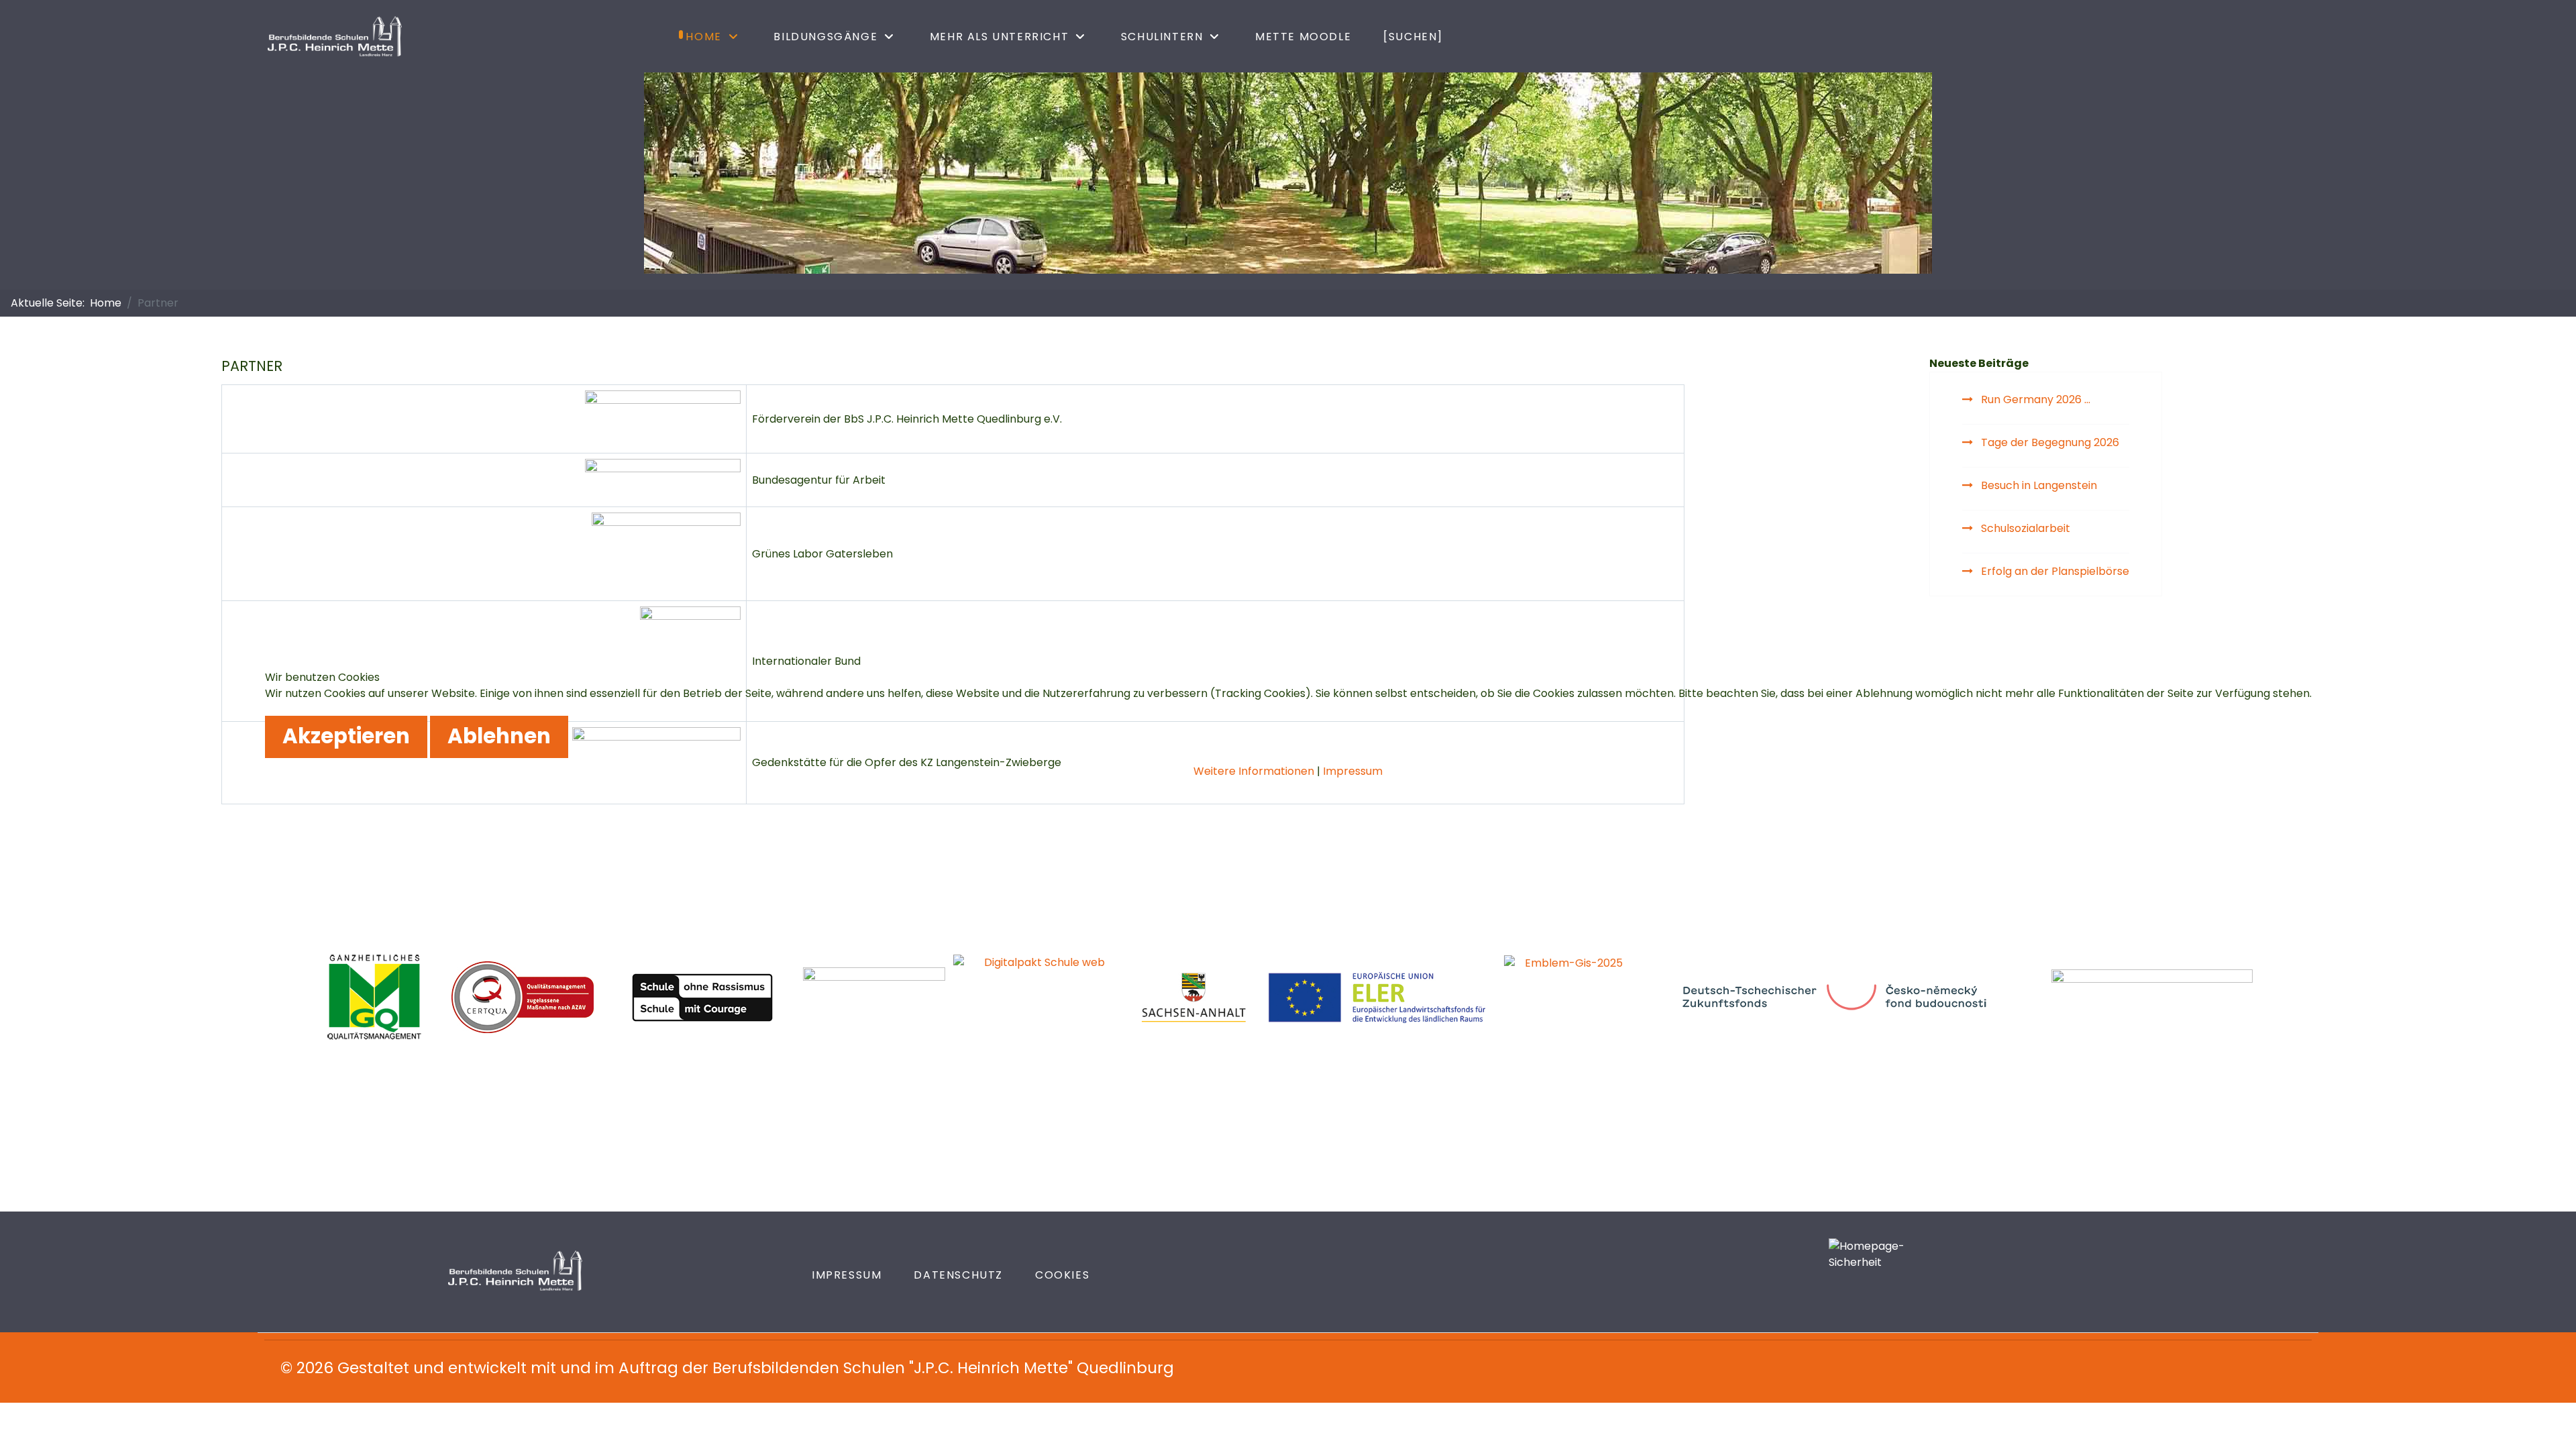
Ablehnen (499, 736)
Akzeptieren (346, 736)
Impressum (1353, 771)
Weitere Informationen (1254, 771)
